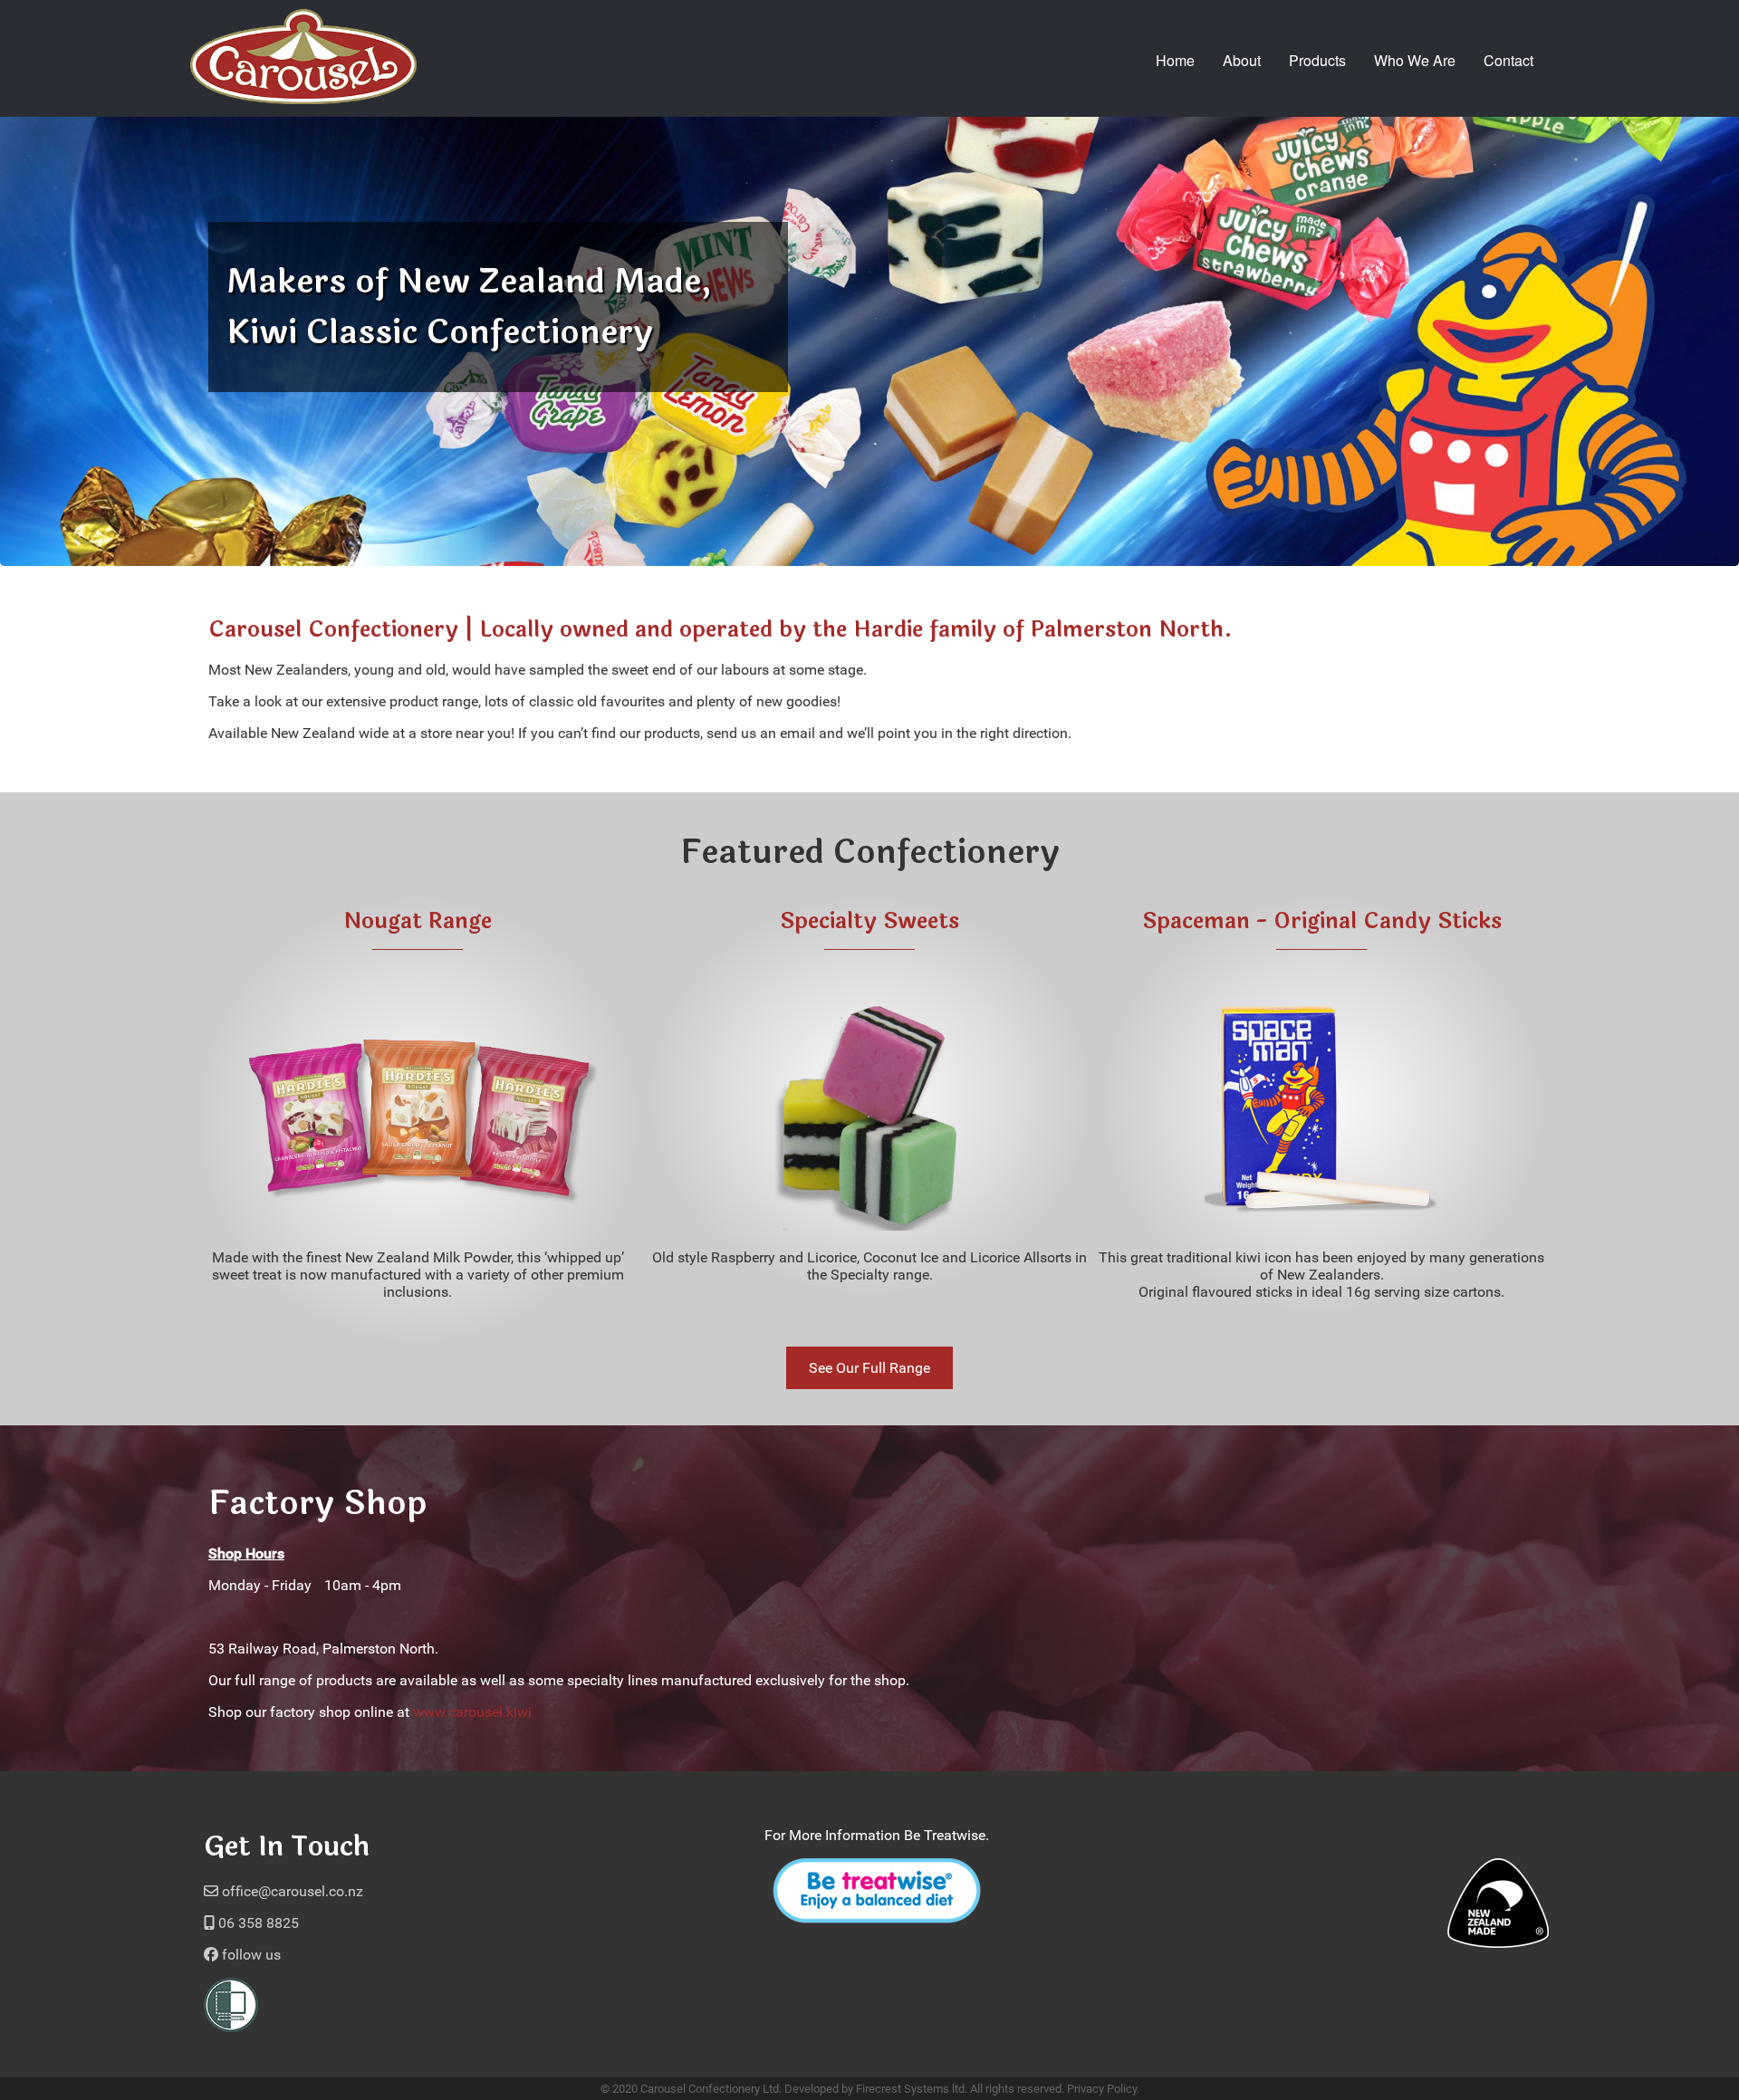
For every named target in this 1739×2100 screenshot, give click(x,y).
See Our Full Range (869, 1368)
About (1242, 60)
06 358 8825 (257, 1923)
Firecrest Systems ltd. (912, 2089)
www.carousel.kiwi (472, 1712)
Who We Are (1415, 60)
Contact (1508, 60)
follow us (250, 1955)
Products (1317, 60)
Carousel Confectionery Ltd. (711, 2089)
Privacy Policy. (1103, 2089)
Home (1175, 60)
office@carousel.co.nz (291, 1891)
